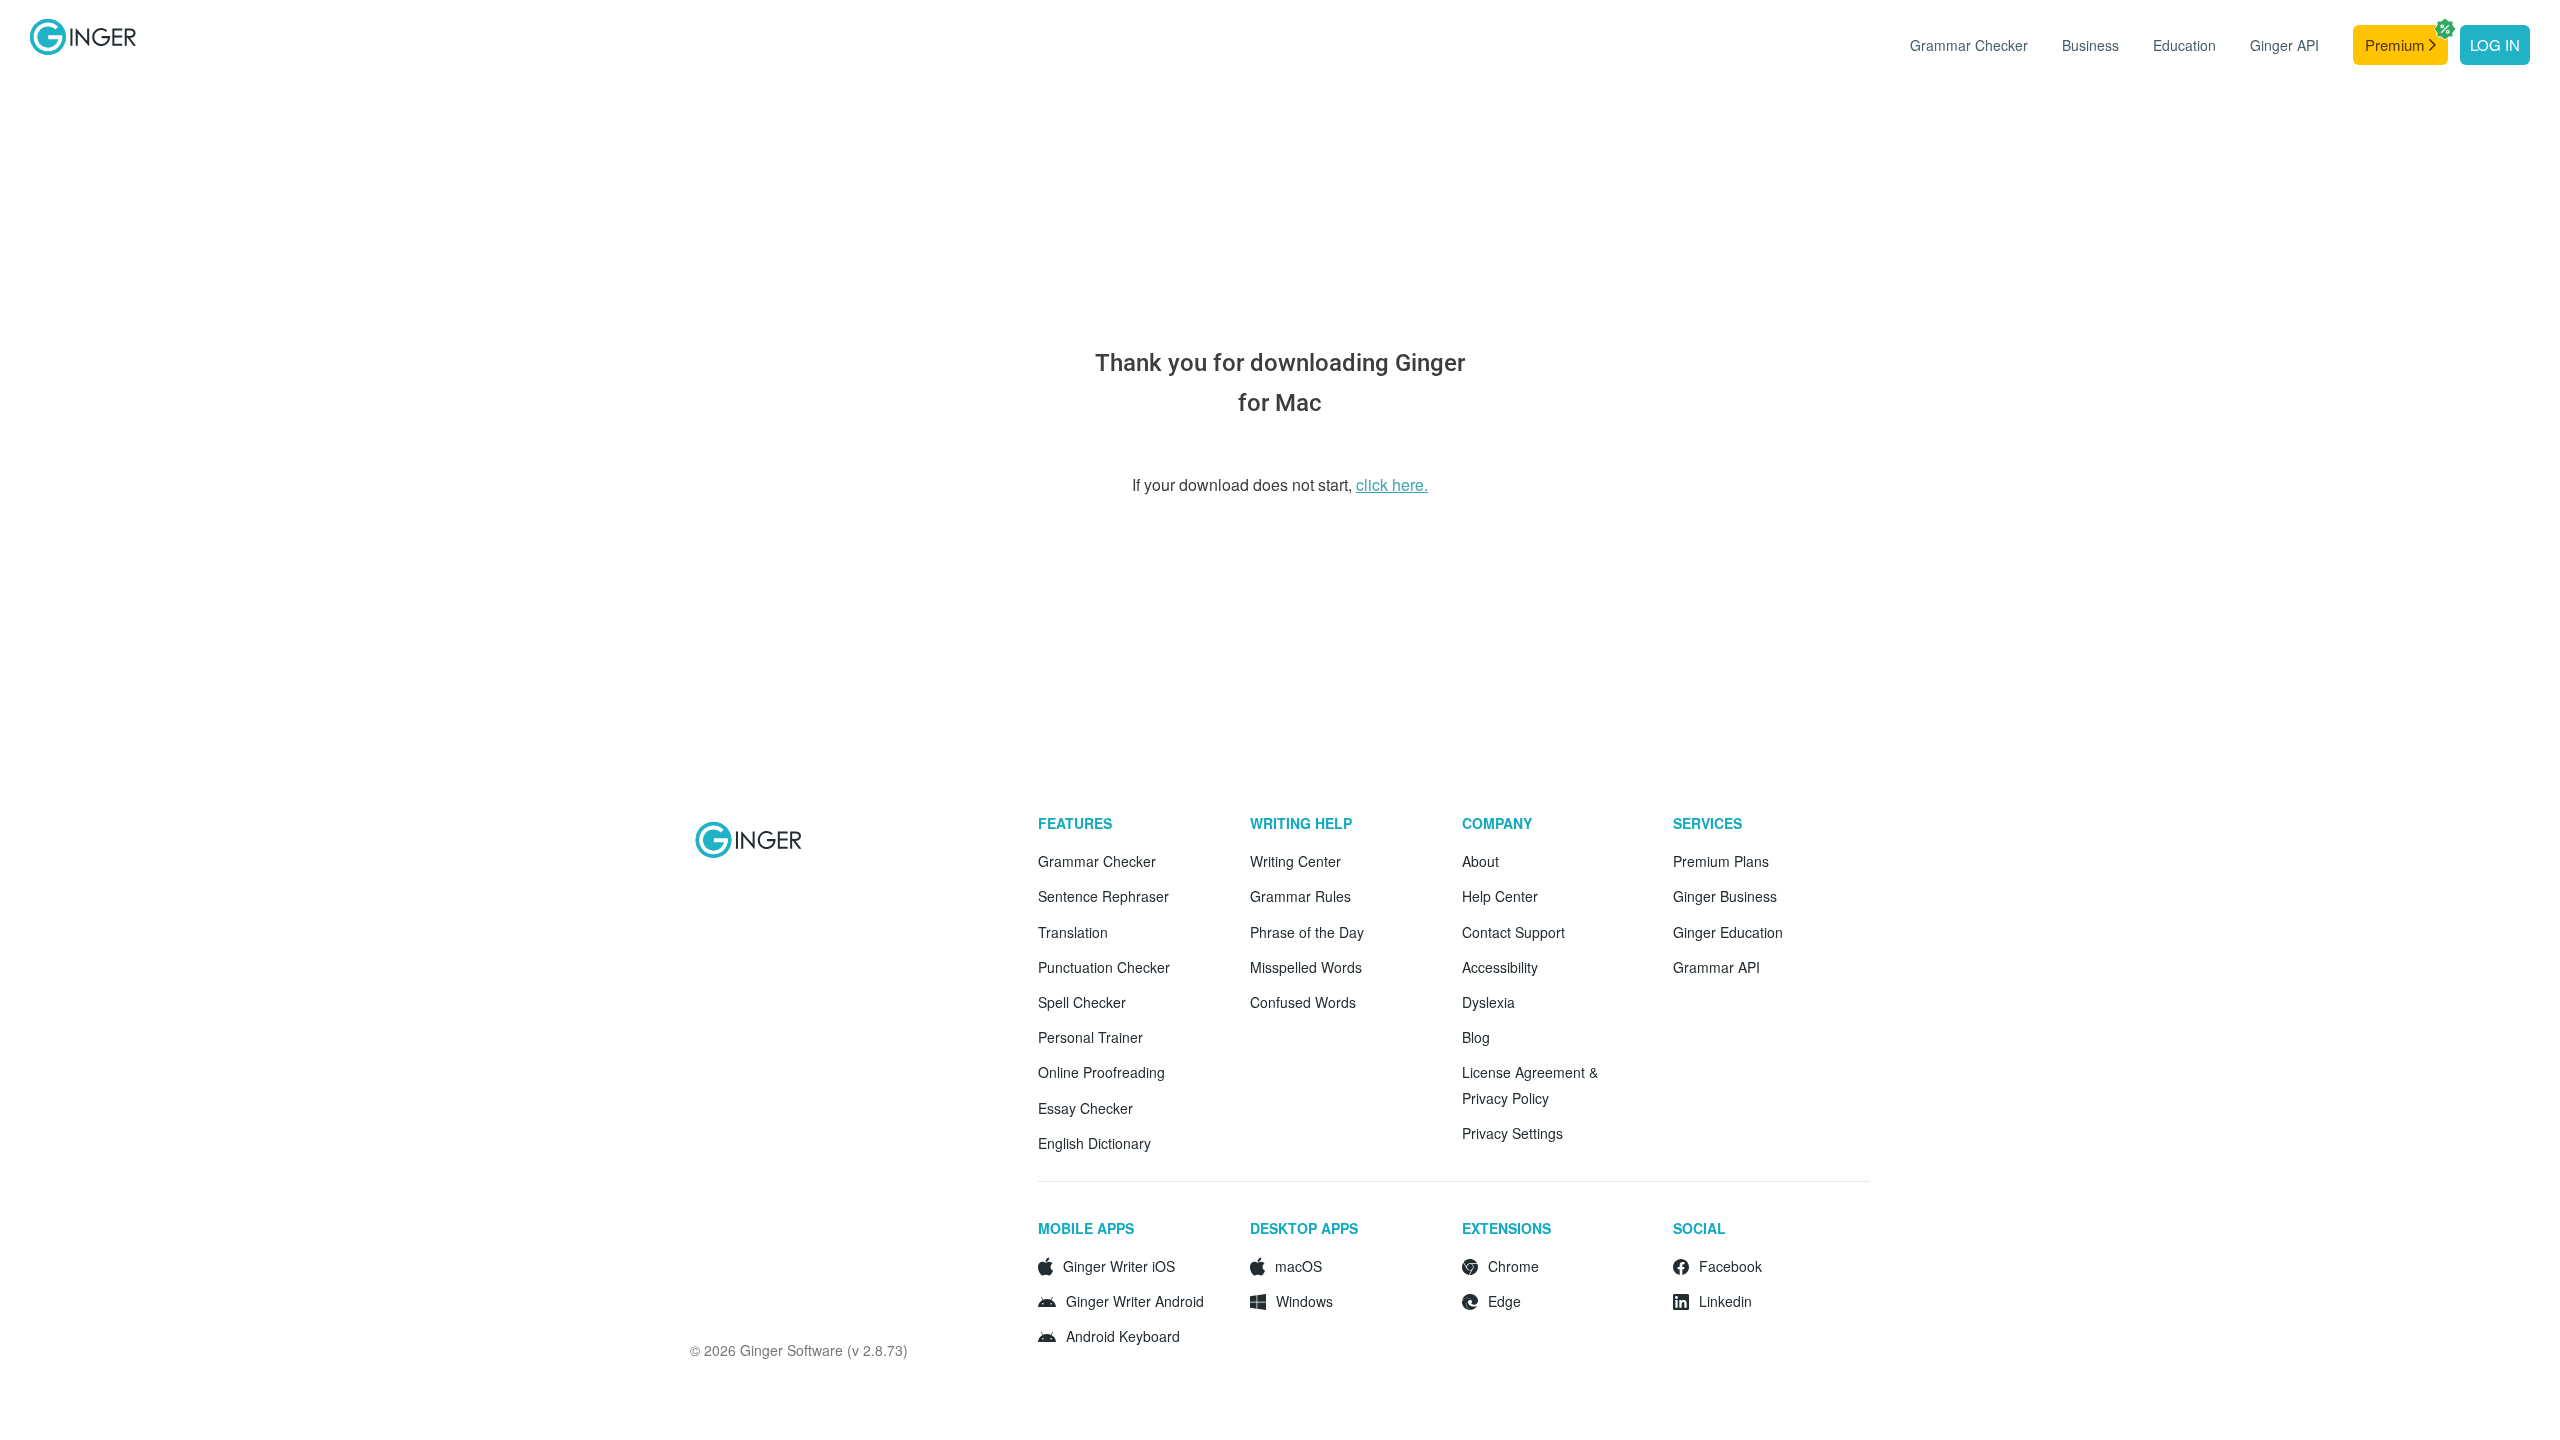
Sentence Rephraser (1103, 896)
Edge (1504, 1301)
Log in (2495, 44)
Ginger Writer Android (1135, 1301)
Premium (2397, 44)
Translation (1073, 932)
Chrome (1513, 1266)
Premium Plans (1721, 861)
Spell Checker (1082, 1002)
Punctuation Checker (1104, 967)
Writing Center (1295, 861)
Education (2184, 45)
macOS (1298, 1266)
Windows (1304, 1301)
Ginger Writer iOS (1119, 1266)
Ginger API (2284, 45)
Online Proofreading (1101, 1072)
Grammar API (1716, 967)
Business (2090, 45)
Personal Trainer (1090, 1037)
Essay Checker (1085, 1108)
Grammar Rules (1300, 896)
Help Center (1500, 896)
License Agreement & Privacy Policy (1530, 1084)
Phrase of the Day (1307, 932)
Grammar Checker (1969, 45)
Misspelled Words (1306, 967)
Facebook (1730, 1266)
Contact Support (1513, 932)
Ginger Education (1728, 932)
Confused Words (1303, 1002)
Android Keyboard (1123, 1336)
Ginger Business (1725, 896)
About (1480, 861)
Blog (1476, 1037)
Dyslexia (1488, 1002)
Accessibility (1500, 967)
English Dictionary (1094, 1143)
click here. (1392, 484)
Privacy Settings (1512, 1133)
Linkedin (1725, 1301)
